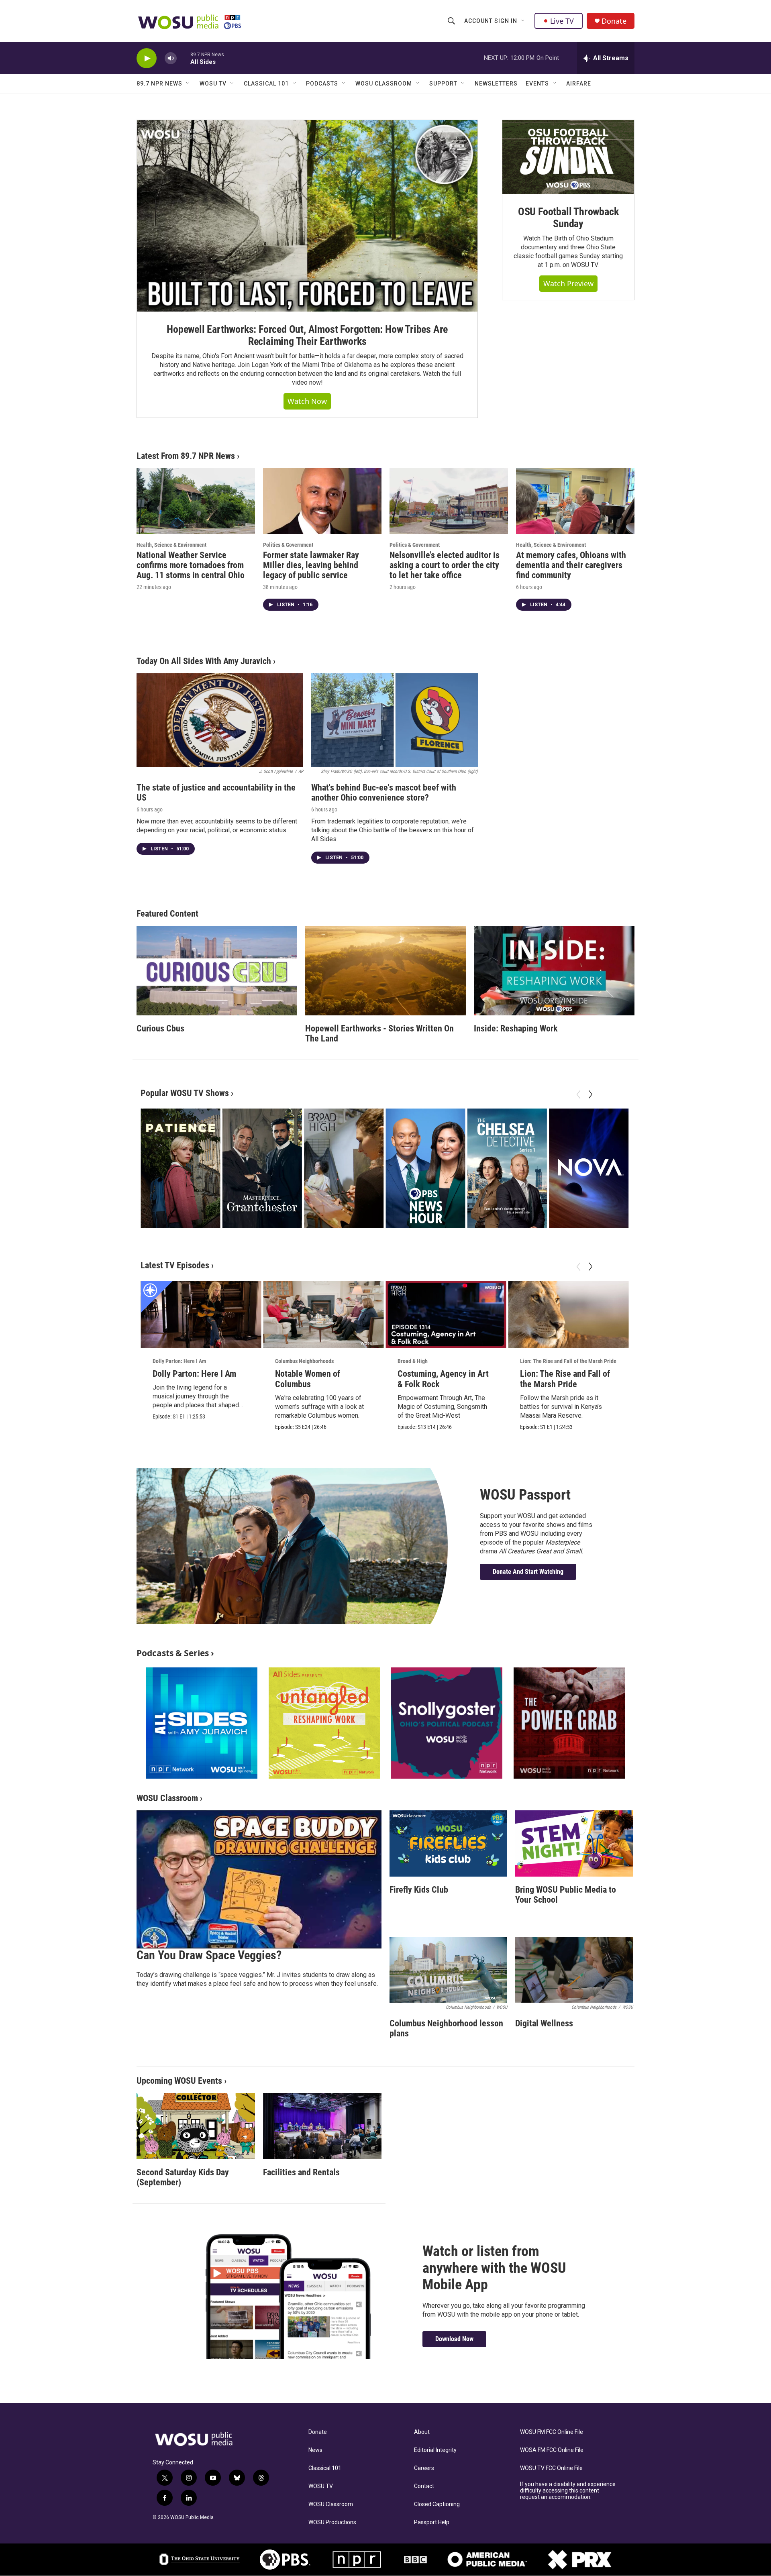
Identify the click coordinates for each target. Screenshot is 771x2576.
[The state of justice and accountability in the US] (220, 720)
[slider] (184, 58)
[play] (147, 58)
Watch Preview (568, 283)
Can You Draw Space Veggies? (209, 1955)
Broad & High (413, 1361)
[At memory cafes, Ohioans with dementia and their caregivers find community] (575, 501)
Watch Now (307, 401)
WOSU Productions (332, 2522)
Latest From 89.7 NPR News (186, 456)
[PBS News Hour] (425, 1168)
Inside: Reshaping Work (516, 1028)
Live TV (562, 21)
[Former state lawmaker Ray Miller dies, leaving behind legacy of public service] (322, 501)
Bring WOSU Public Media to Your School (566, 1895)
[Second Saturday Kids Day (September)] (196, 2126)
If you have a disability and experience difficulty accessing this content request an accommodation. (568, 2491)
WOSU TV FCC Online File (551, 2468)
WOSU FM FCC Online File (552, 2432)
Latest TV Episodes (175, 1265)
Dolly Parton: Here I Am (179, 1361)
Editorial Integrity (435, 2450)
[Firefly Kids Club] (448, 1843)
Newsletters (496, 84)
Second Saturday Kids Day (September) (183, 2177)
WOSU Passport (525, 1495)
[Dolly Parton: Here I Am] (201, 1315)
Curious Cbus (160, 1028)
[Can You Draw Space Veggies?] (259, 1879)
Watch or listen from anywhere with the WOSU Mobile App (494, 2268)
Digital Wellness (544, 2023)
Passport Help (432, 2522)
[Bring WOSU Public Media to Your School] (574, 1843)
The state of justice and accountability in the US (216, 793)
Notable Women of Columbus (308, 1379)
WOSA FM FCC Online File (552, 2450)
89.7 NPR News (159, 84)
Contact (424, 2486)
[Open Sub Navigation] (523, 21)
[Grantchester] (262, 1168)
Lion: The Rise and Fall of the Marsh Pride (568, 1361)
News (315, 2450)
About (422, 2432)
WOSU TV (213, 84)
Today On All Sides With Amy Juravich (204, 661)
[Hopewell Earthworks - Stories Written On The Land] (385, 971)
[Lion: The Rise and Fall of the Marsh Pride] (568, 1315)
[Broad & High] (344, 1168)
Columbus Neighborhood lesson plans (446, 2028)
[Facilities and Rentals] (322, 2126)
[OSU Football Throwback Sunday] (568, 157)
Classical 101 (266, 84)
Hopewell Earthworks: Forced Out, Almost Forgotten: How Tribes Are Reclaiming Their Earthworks (307, 335)
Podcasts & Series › (175, 1653)
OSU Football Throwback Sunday (568, 218)
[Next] (590, 1094)
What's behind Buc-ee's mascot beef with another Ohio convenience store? (384, 793)
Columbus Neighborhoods (304, 1361)
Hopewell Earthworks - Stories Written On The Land (379, 1033)
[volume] (171, 58)
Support (443, 84)
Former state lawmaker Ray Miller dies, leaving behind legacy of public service (311, 565)
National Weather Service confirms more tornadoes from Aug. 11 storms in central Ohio (191, 565)
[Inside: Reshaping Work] (554, 971)
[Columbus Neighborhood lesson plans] (448, 1970)
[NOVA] (589, 1168)
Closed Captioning (437, 2504)
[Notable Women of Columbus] (323, 1315)
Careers (424, 2468)
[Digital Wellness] (574, 1970)
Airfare (579, 84)
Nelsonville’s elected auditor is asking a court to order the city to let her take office (445, 565)
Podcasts (322, 84)
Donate (614, 21)
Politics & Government (288, 545)
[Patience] (180, 1168)
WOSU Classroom (384, 84)
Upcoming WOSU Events (179, 2081)
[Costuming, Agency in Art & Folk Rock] (446, 1315)
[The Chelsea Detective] (507, 1168)
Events (537, 84)
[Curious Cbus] (217, 971)
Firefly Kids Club (419, 1890)
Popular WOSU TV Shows (185, 1093)
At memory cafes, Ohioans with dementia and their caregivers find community (571, 565)
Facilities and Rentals (301, 2172)
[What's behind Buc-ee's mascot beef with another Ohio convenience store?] (395, 720)
